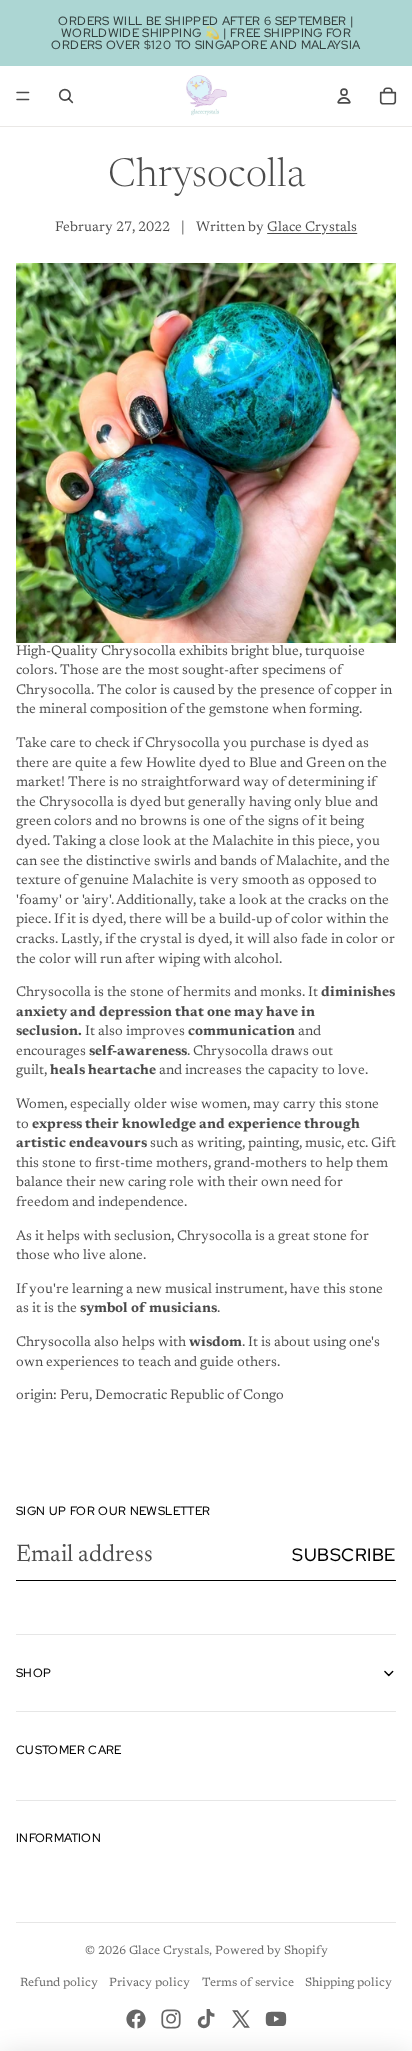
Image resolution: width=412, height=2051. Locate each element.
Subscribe (344, 1554)
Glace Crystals (312, 228)
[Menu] (23, 96)
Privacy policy (149, 1983)
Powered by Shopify (271, 1951)
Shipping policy (348, 1983)
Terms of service (248, 1983)
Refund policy (59, 1983)
